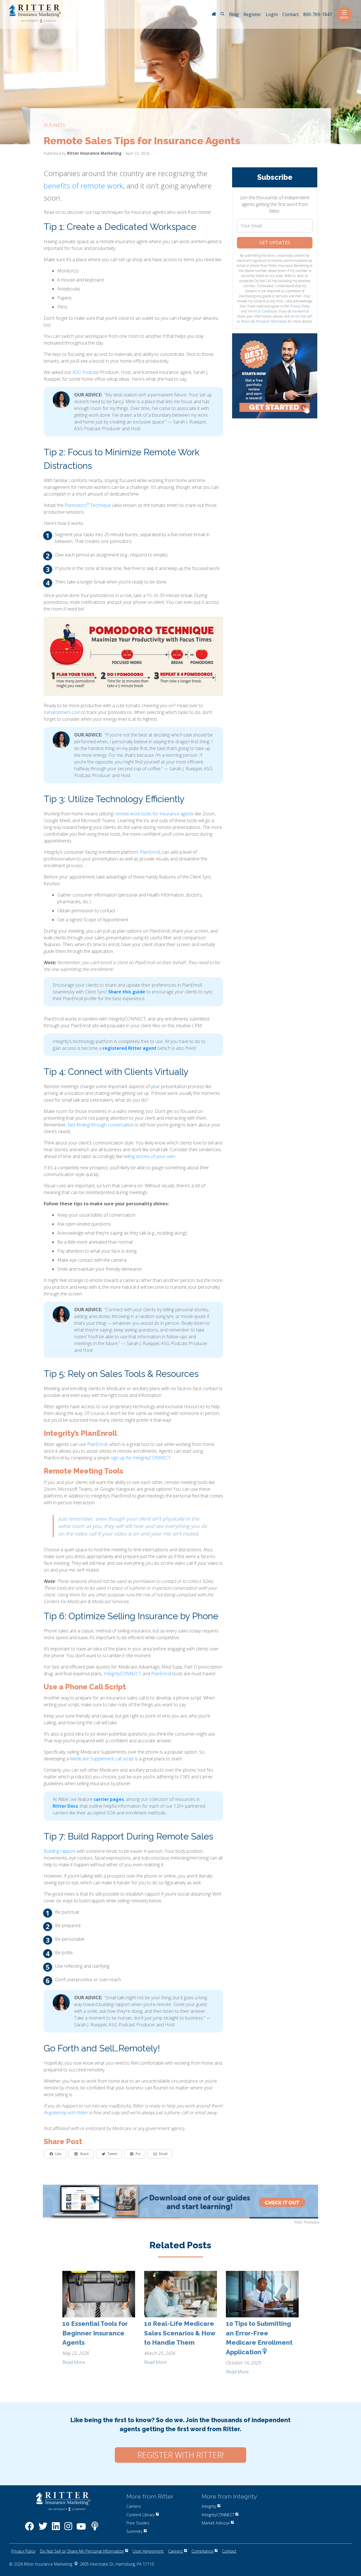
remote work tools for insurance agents (154, 814)
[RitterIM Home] (214, 15)
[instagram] (68, 2529)
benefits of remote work (83, 186)
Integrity (209, 2506)
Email (163, 2154)
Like (58, 2154)
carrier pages (109, 1799)
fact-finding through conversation (101, 1125)
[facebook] (29, 2529)
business (54, 125)
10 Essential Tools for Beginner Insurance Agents (95, 2333)
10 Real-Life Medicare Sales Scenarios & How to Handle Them (180, 2333)
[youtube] (81, 2529)
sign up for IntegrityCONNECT (141, 1458)
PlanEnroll (150, 852)
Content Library (141, 2514)
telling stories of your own (149, 1156)
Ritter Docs (65, 1806)
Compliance (202, 2551)
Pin (138, 2154)
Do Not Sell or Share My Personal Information (275, 319)
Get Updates (275, 243)
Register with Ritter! (180, 2455)
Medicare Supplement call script (102, 1759)
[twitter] (43, 2529)
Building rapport (60, 1851)
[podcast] (95, 2529)
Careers (176, 2551)
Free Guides (138, 2523)
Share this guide (127, 992)
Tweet (112, 2154)
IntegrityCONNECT (123, 1674)
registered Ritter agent (130, 1048)
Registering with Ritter (66, 2113)
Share (84, 2154)
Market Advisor (216, 2523)
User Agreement (148, 2551)
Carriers (134, 2506)
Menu (344, 17)
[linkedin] (56, 2529)
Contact (229, 2551)
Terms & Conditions (262, 311)
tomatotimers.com (62, 712)
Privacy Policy (300, 306)
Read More (74, 2362)
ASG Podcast (86, 372)
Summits (135, 2531)
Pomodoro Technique (88, 505)
